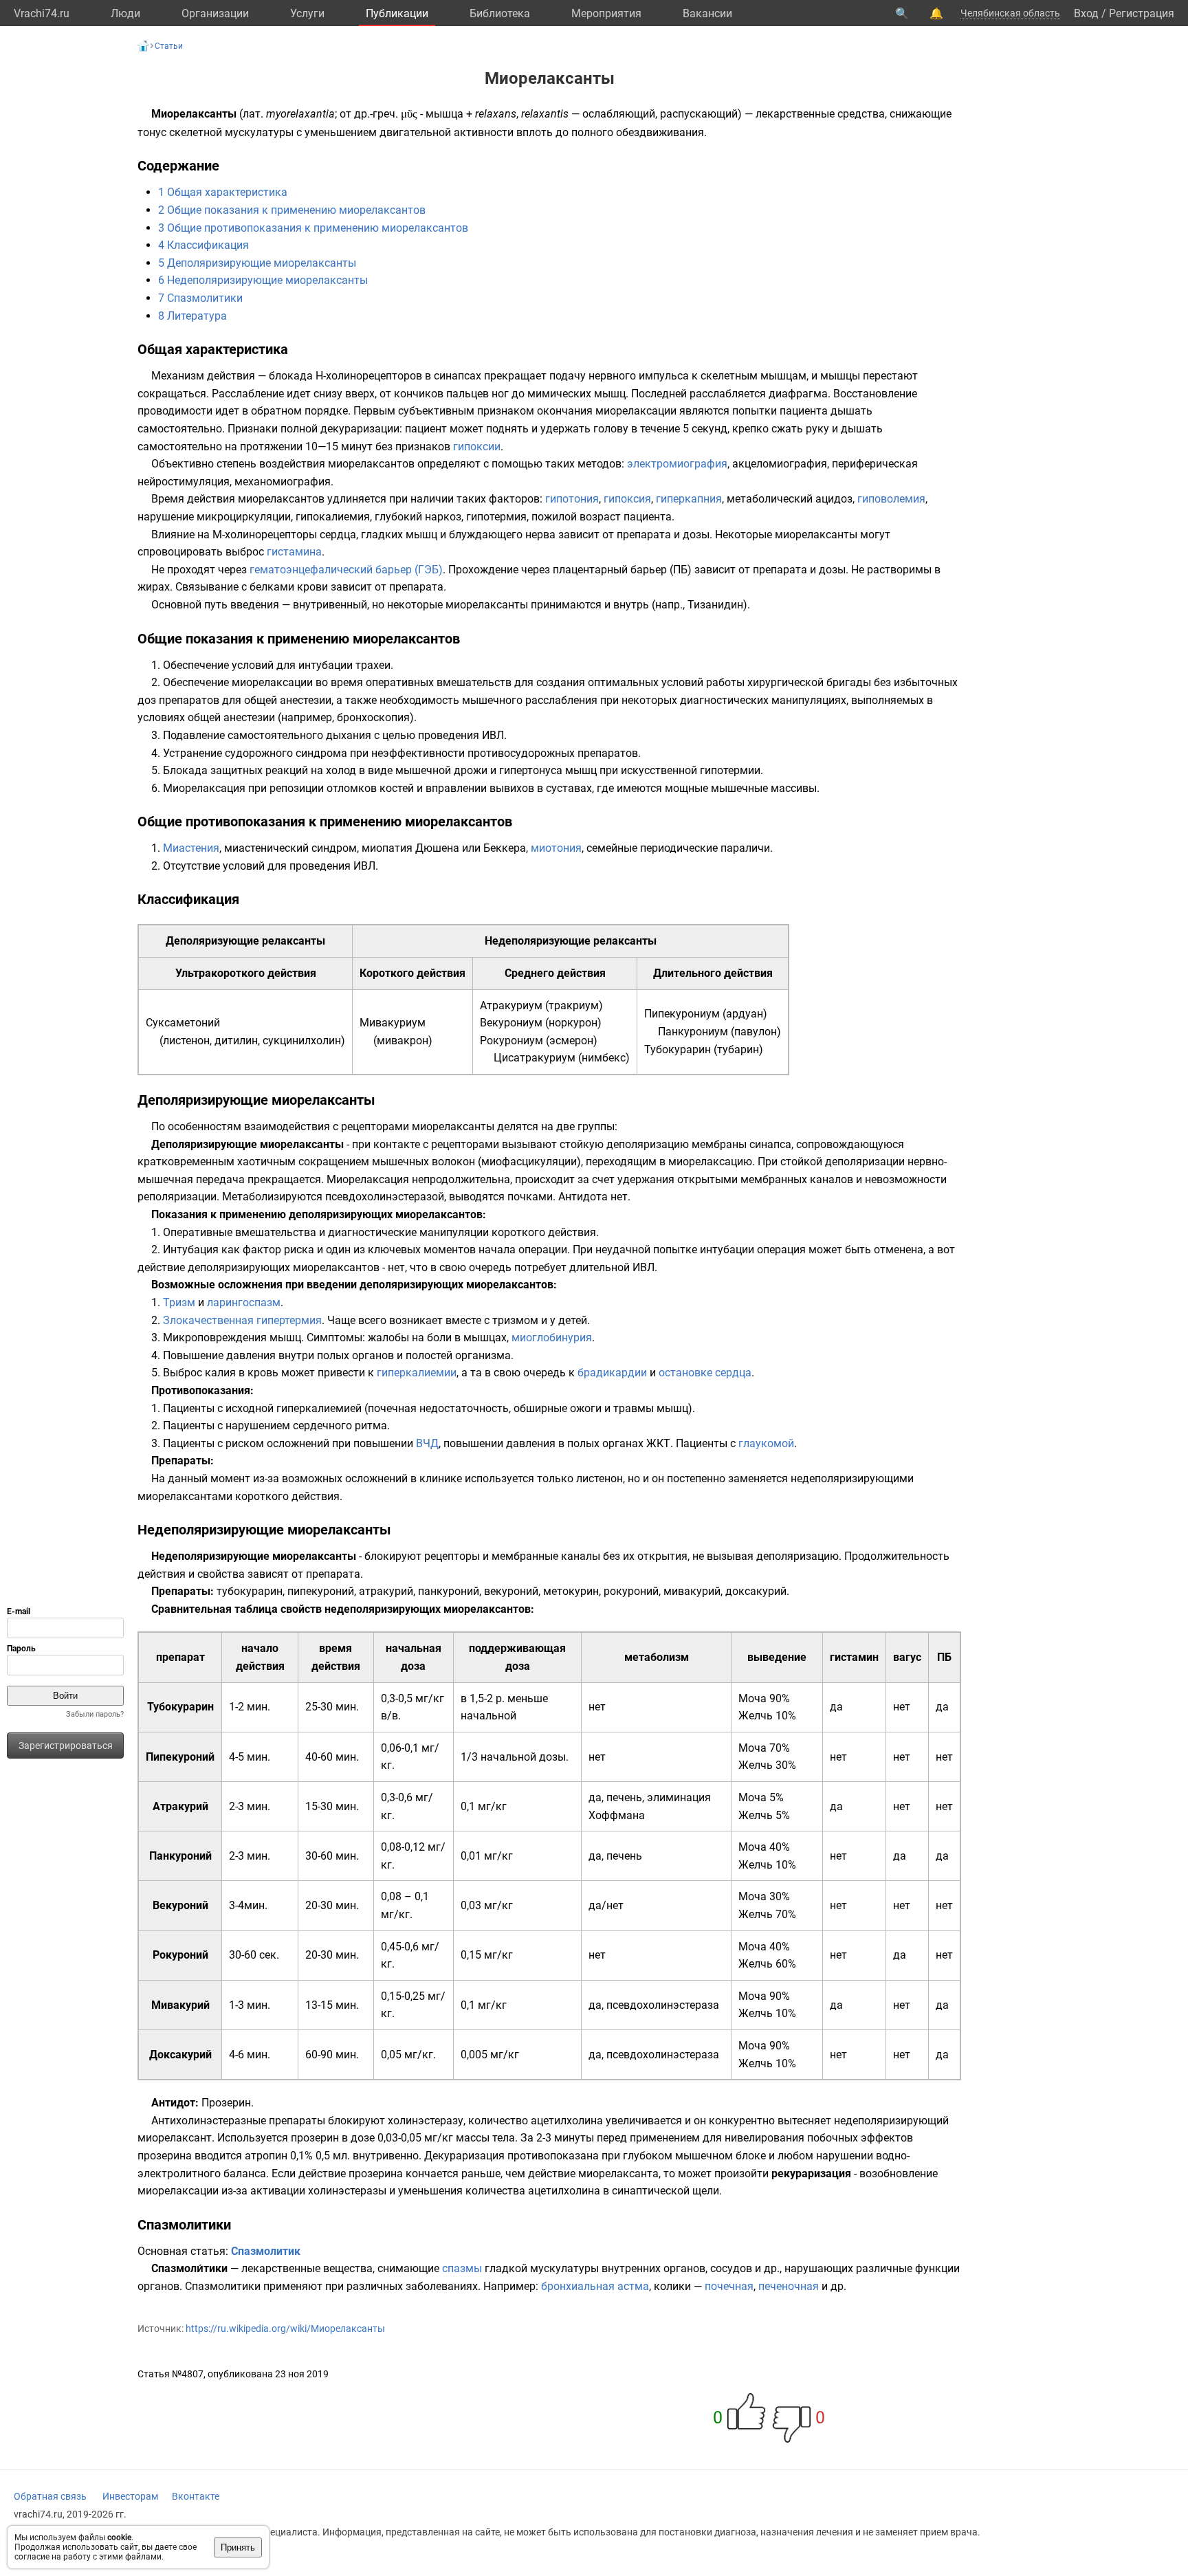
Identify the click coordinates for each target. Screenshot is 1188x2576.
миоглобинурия (552, 1337)
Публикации (397, 13)
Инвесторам (130, 2496)
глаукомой (766, 1443)
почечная (729, 2286)
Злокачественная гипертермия (242, 1320)
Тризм (179, 1302)
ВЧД (427, 1443)
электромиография (677, 464)
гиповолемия (891, 499)
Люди (125, 13)
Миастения (191, 848)
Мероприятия (606, 13)
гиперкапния (689, 499)
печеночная (789, 2286)
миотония (556, 848)
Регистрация (1142, 13)
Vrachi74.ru (42, 13)
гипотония (572, 499)
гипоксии (477, 447)
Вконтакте (196, 2496)
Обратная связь (50, 2496)
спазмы (462, 2268)
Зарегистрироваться (66, 1746)
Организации (215, 13)
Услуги (307, 13)
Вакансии (707, 13)
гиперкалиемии (417, 1373)
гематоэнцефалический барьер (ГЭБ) (346, 570)
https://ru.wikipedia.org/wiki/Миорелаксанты (285, 2329)
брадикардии (612, 1373)
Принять (238, 2547)
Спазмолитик (266, 2251)
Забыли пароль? (95, 1714)
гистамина (294, 552)
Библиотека (500, 13)
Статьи (169, 46)
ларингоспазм (244, 1302)
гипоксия (627, 499)
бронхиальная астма (595, 2286)
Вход (1086, 13)
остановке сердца (705, 1373)
